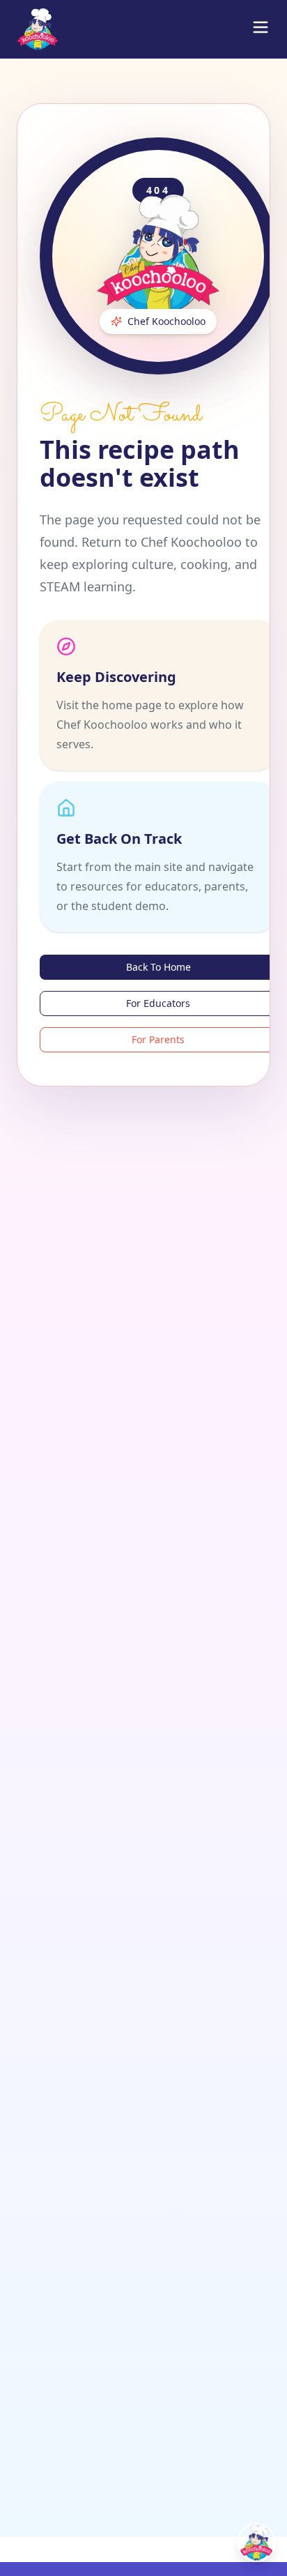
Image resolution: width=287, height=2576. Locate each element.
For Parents (158, 1039)
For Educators (158, 1003)
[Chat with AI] (256, 2543)
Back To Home (158, 967)
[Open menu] (261, 27)
